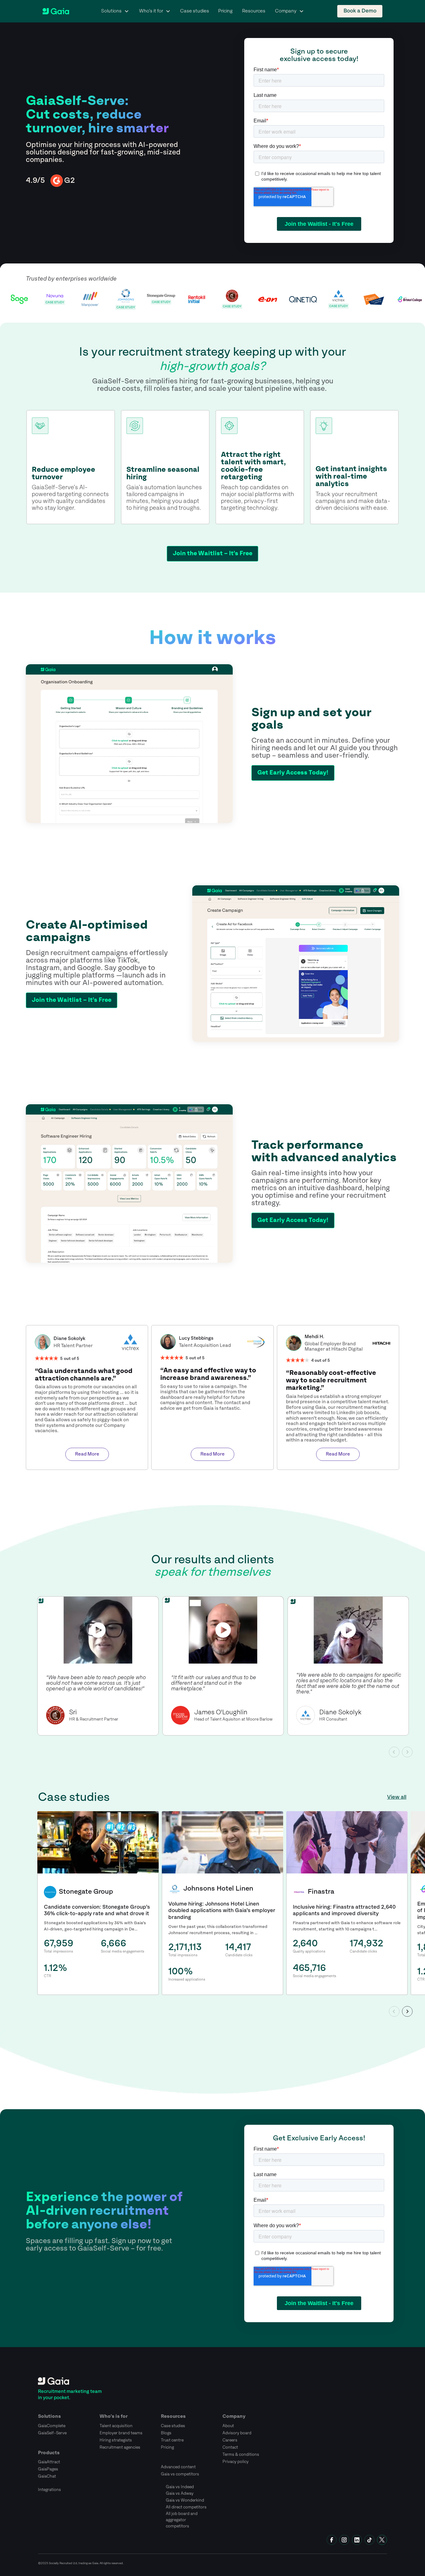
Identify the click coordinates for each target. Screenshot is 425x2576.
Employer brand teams (121, 2433)
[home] (56, 11)
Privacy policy (236, 2462)
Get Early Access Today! (293, 773)
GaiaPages (48, 2469)
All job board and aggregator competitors (182, 2520)
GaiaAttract (49, 2462)
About (228, 2426)
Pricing (225, 11)
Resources (254, 11)
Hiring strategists (116, 2440)
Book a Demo (360, 11)
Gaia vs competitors (180, 2474)
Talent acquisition (116, 2426)
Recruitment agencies (120, 2447)
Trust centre (172, 2440)
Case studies (195, 11)
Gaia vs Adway (180, 2493)
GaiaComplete (52, 2426)
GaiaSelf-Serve (52, 2433)
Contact (230, 2447)
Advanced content (178, 2467)
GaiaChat (47, 2476)
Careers (230, 2440)
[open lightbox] (98, 1630)
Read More (87, 1454)
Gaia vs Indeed (180, 2487)
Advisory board (237, 2433)
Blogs (166, 2433)
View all (397, 1797)
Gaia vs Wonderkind (185, 2500)
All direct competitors (186, 2507)
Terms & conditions (241, 2455)
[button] (115, 11)
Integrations (49, 2490)
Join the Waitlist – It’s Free (213, 554)
